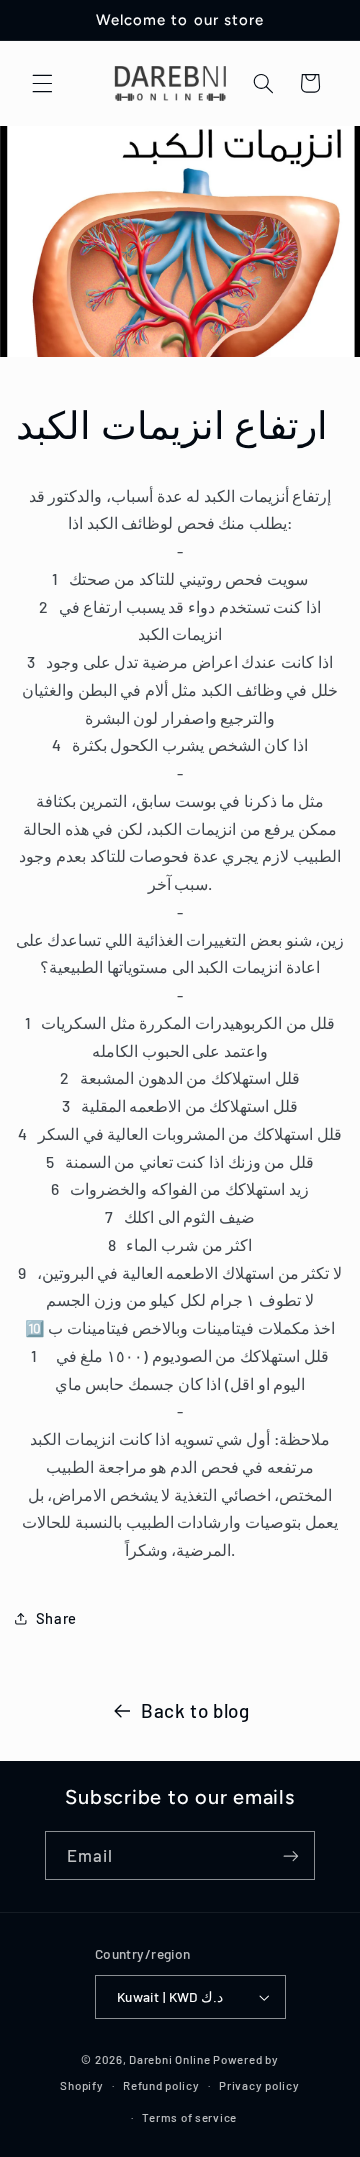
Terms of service (189, 2117)
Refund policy (161, 2085)
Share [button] (56, 1618)
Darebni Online (169, 2059)
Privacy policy (259, 2085)
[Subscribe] (291, 1855)
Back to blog (195, 1710)
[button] (42, 83)
